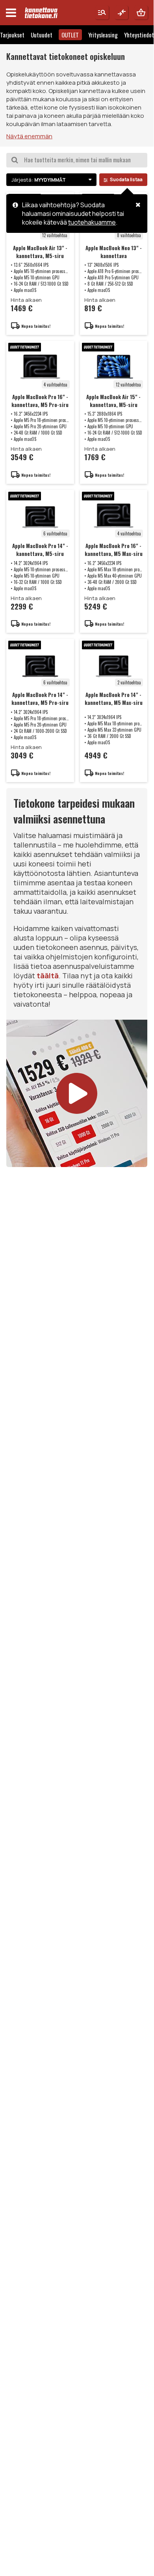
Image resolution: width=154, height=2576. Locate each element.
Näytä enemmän (29, 136)
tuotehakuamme (92, 222)
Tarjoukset (12, 35)
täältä (48, 976)
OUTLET (70, 35)
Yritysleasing (103, 35)
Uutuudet (42, 35)
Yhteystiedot (139, 35)
